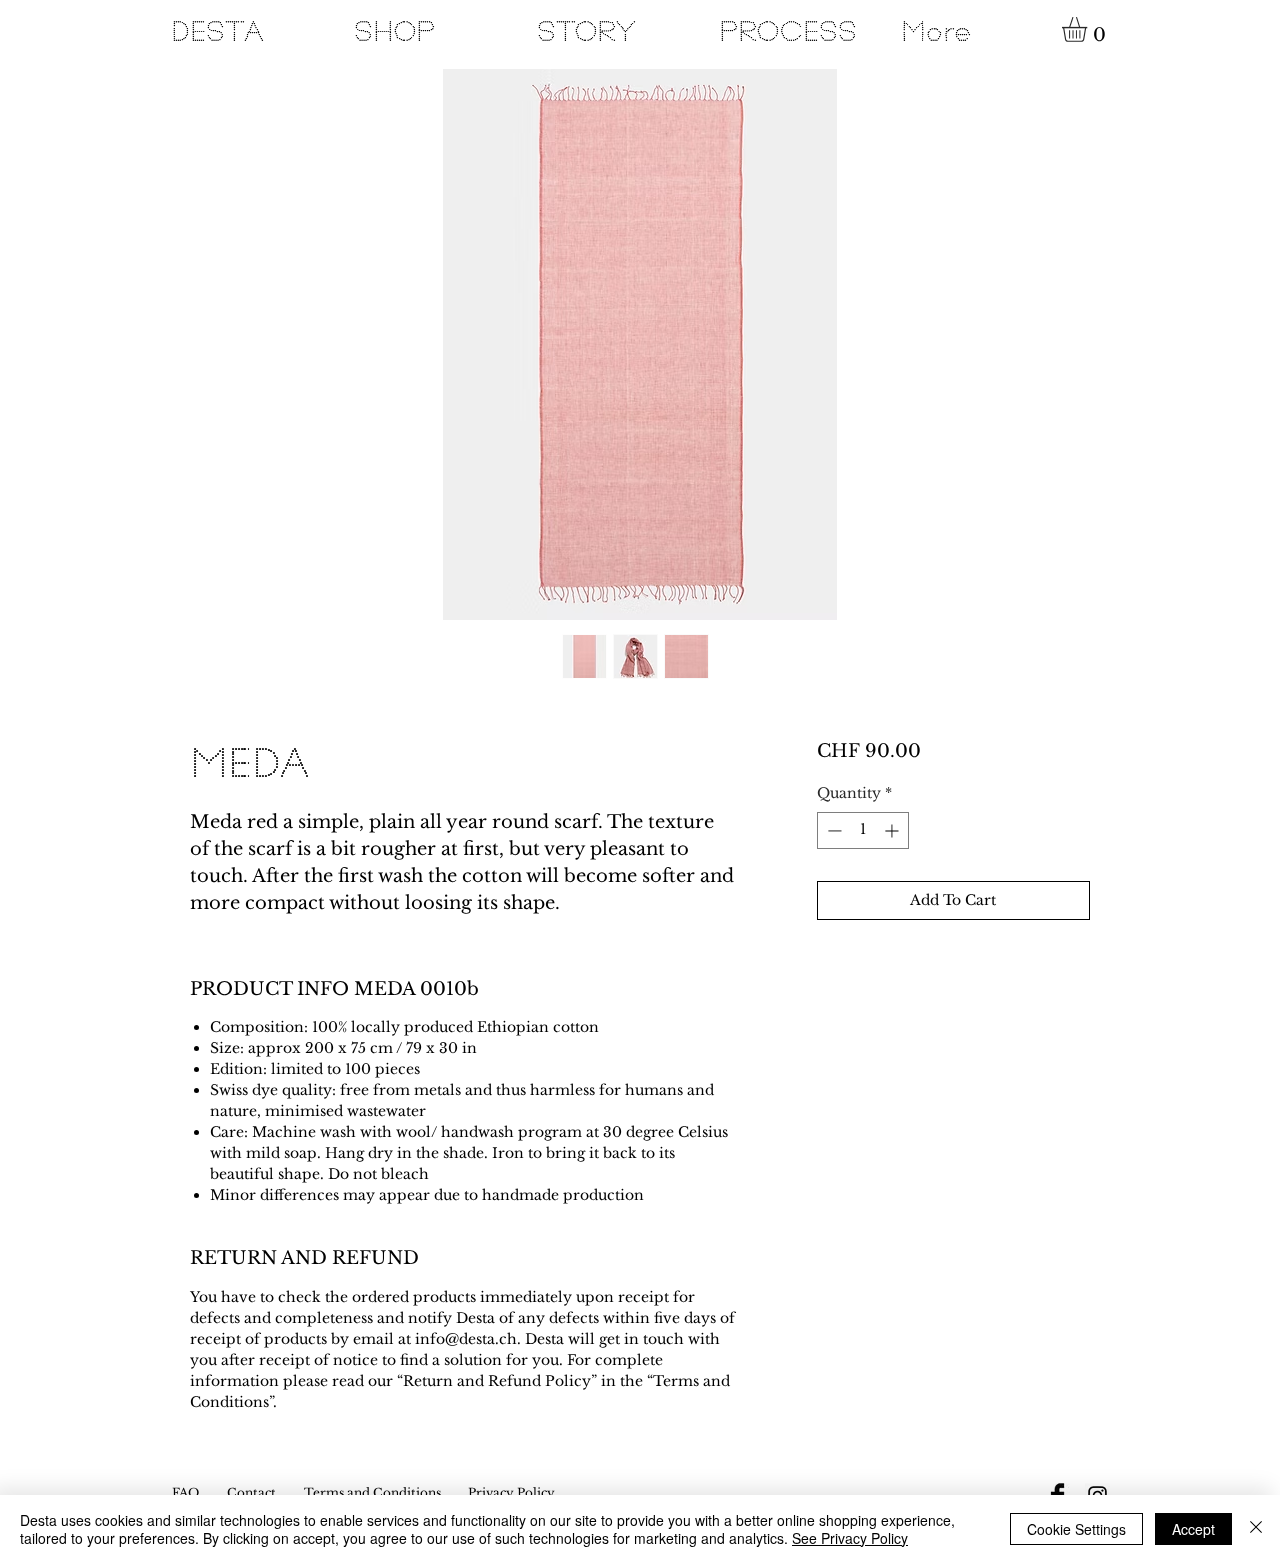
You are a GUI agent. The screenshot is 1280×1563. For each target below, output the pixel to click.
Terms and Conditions (372, 1492)
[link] (1089, 29)
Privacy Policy (511, 1492)
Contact (251, 1492)
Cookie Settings (1076, 1529)
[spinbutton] (863, 830)
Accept (1193, 1529)
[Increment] (893, 830)
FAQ (185, 1492)
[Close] (1256, 1529)
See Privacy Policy (850, 1538)
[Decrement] (832, 830)
